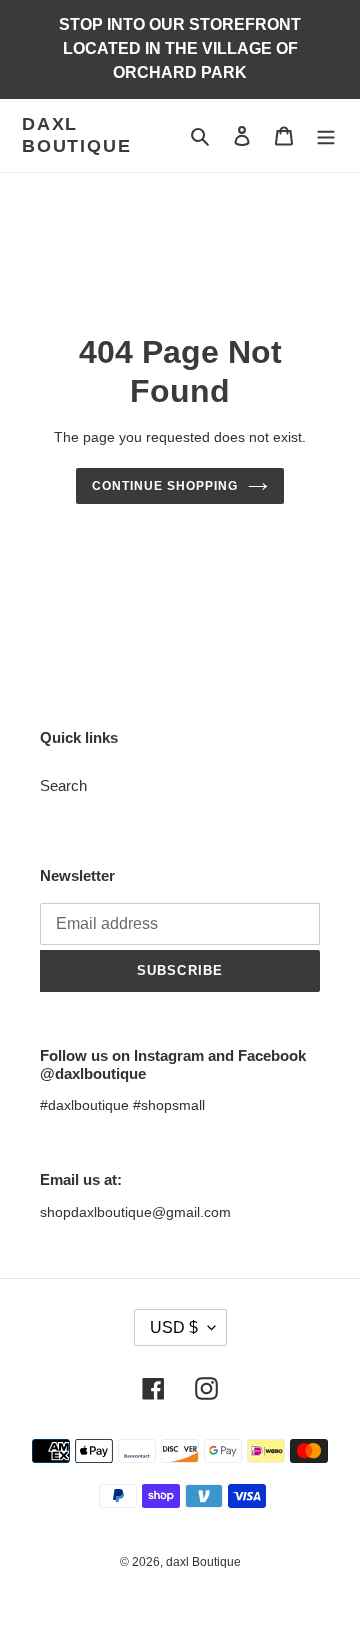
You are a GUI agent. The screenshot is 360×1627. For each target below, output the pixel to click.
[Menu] (326, 135)
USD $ (174, 1327)
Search (63, 785)
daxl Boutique (76, 135)
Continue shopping (165, 486)
